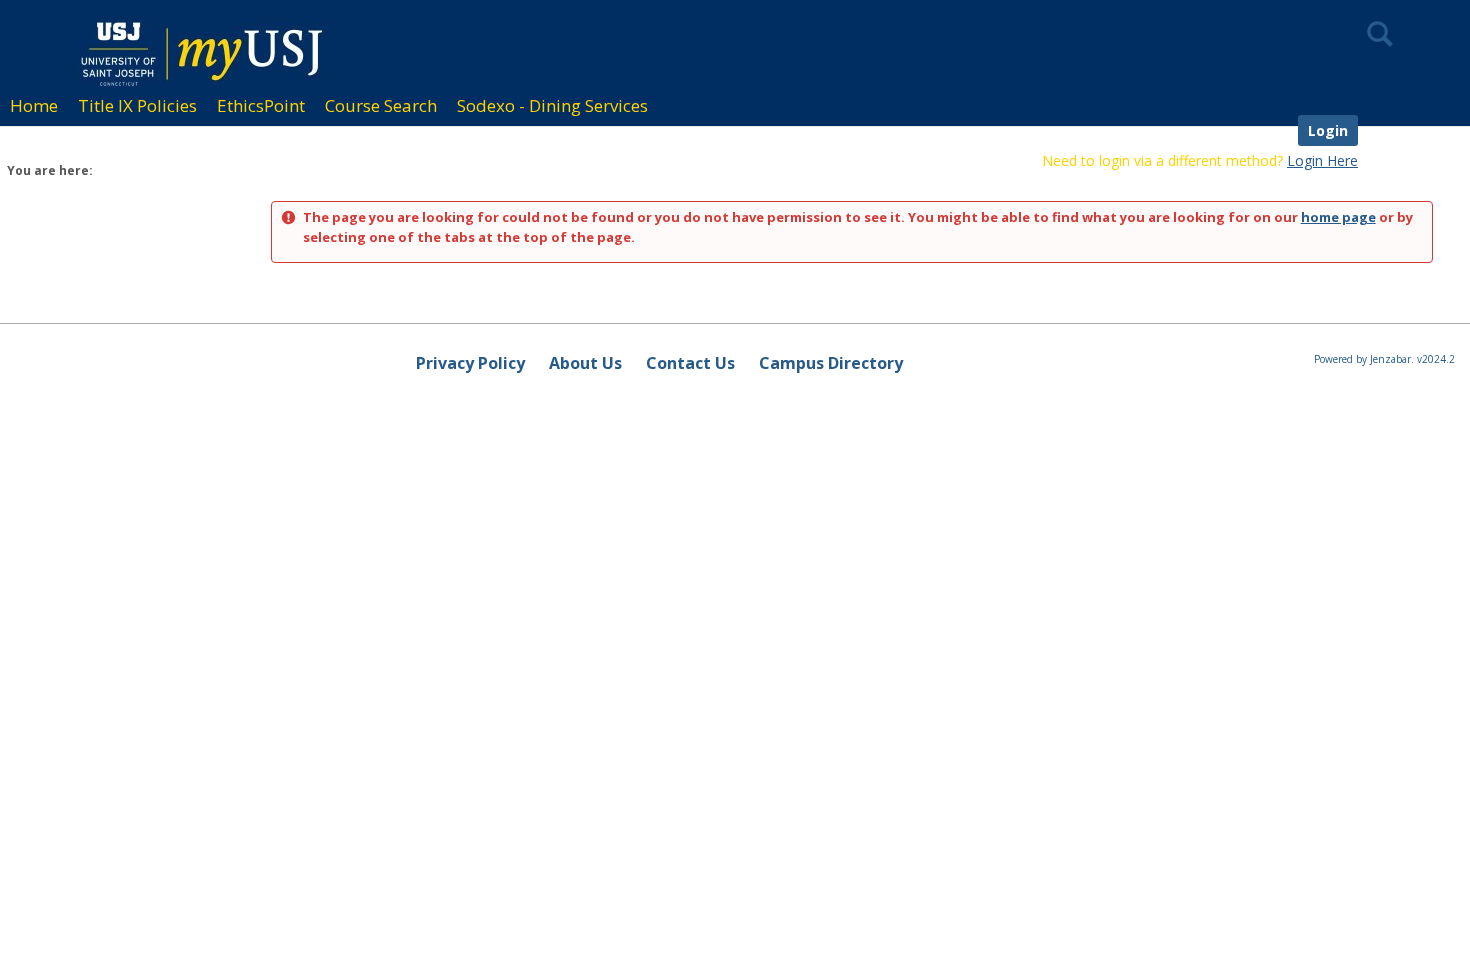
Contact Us (690, 363)
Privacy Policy (470, 363)
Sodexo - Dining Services (552, 105)
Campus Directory (831, 363)
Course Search (381, 105)
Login (1328, 130)
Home (34, 105)
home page (1338, 217)
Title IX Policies (137, 105)
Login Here (1322, 160)
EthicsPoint (261, 105)
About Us (585, 363)
